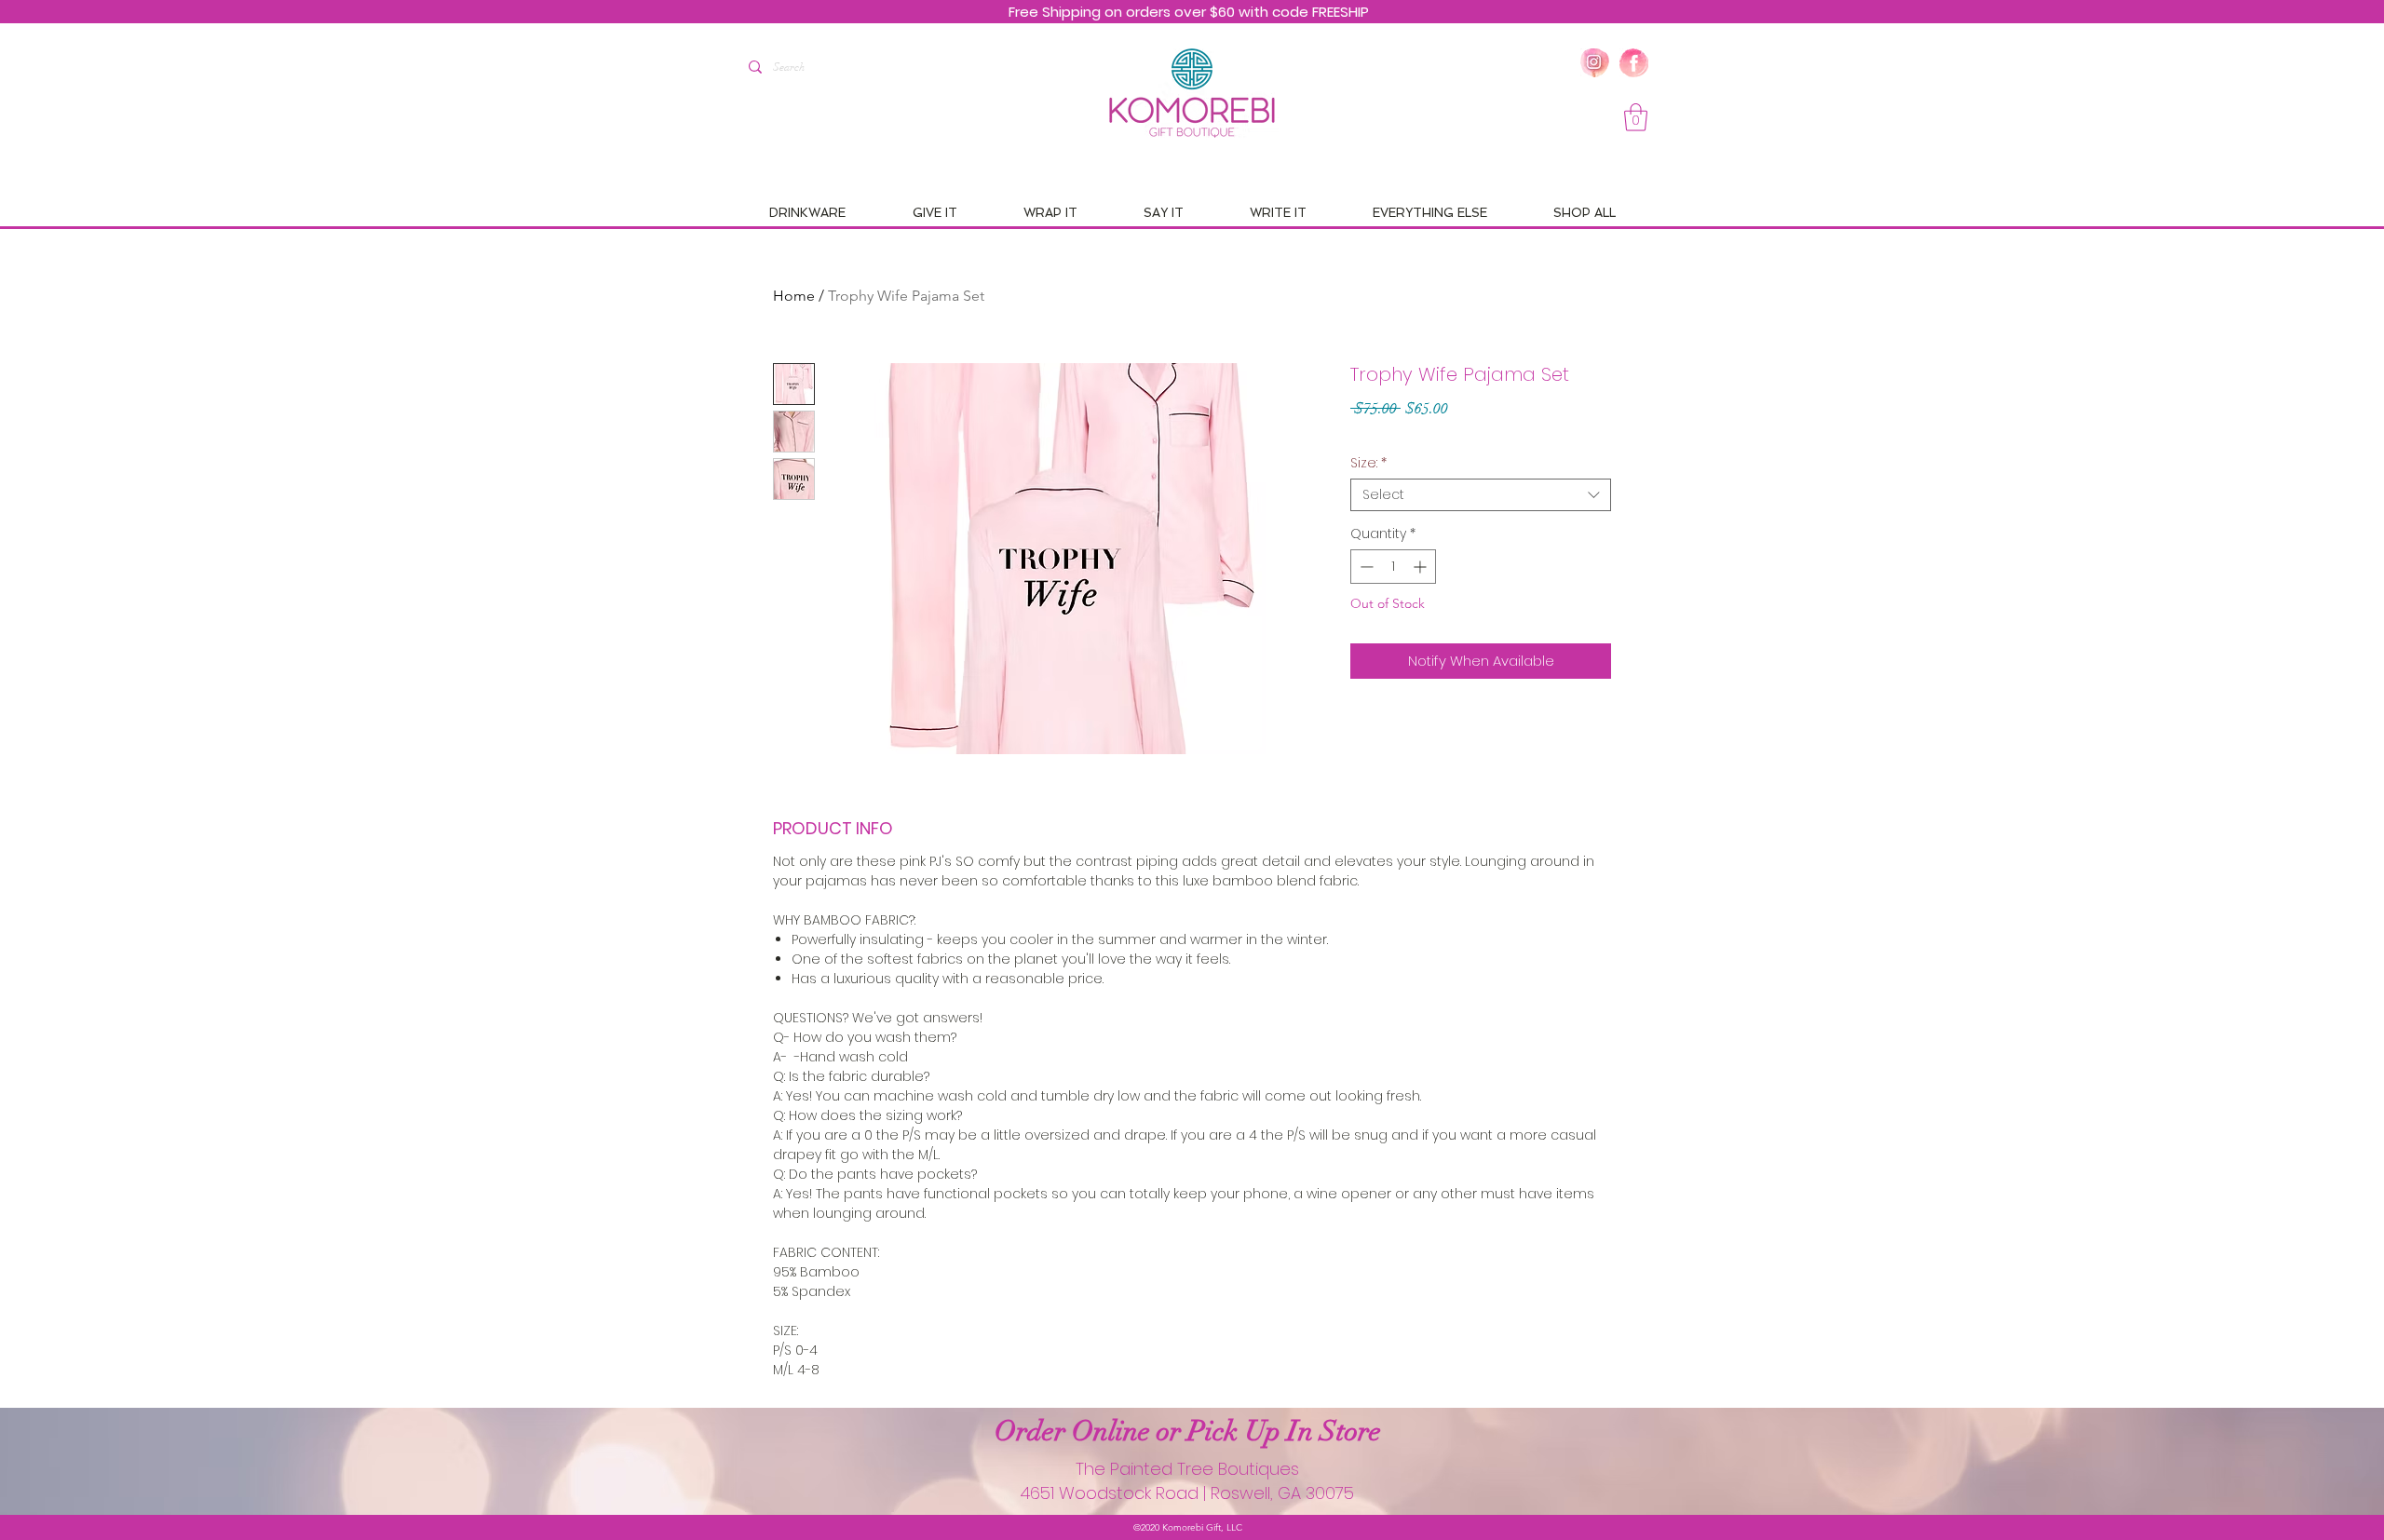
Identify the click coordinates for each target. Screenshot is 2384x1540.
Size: (1368, 463)
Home (794, 296)
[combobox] (1481, 495)
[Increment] (1422, 567)
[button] (1636, 117)
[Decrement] (1365, 567)
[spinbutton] (1393, 567)
